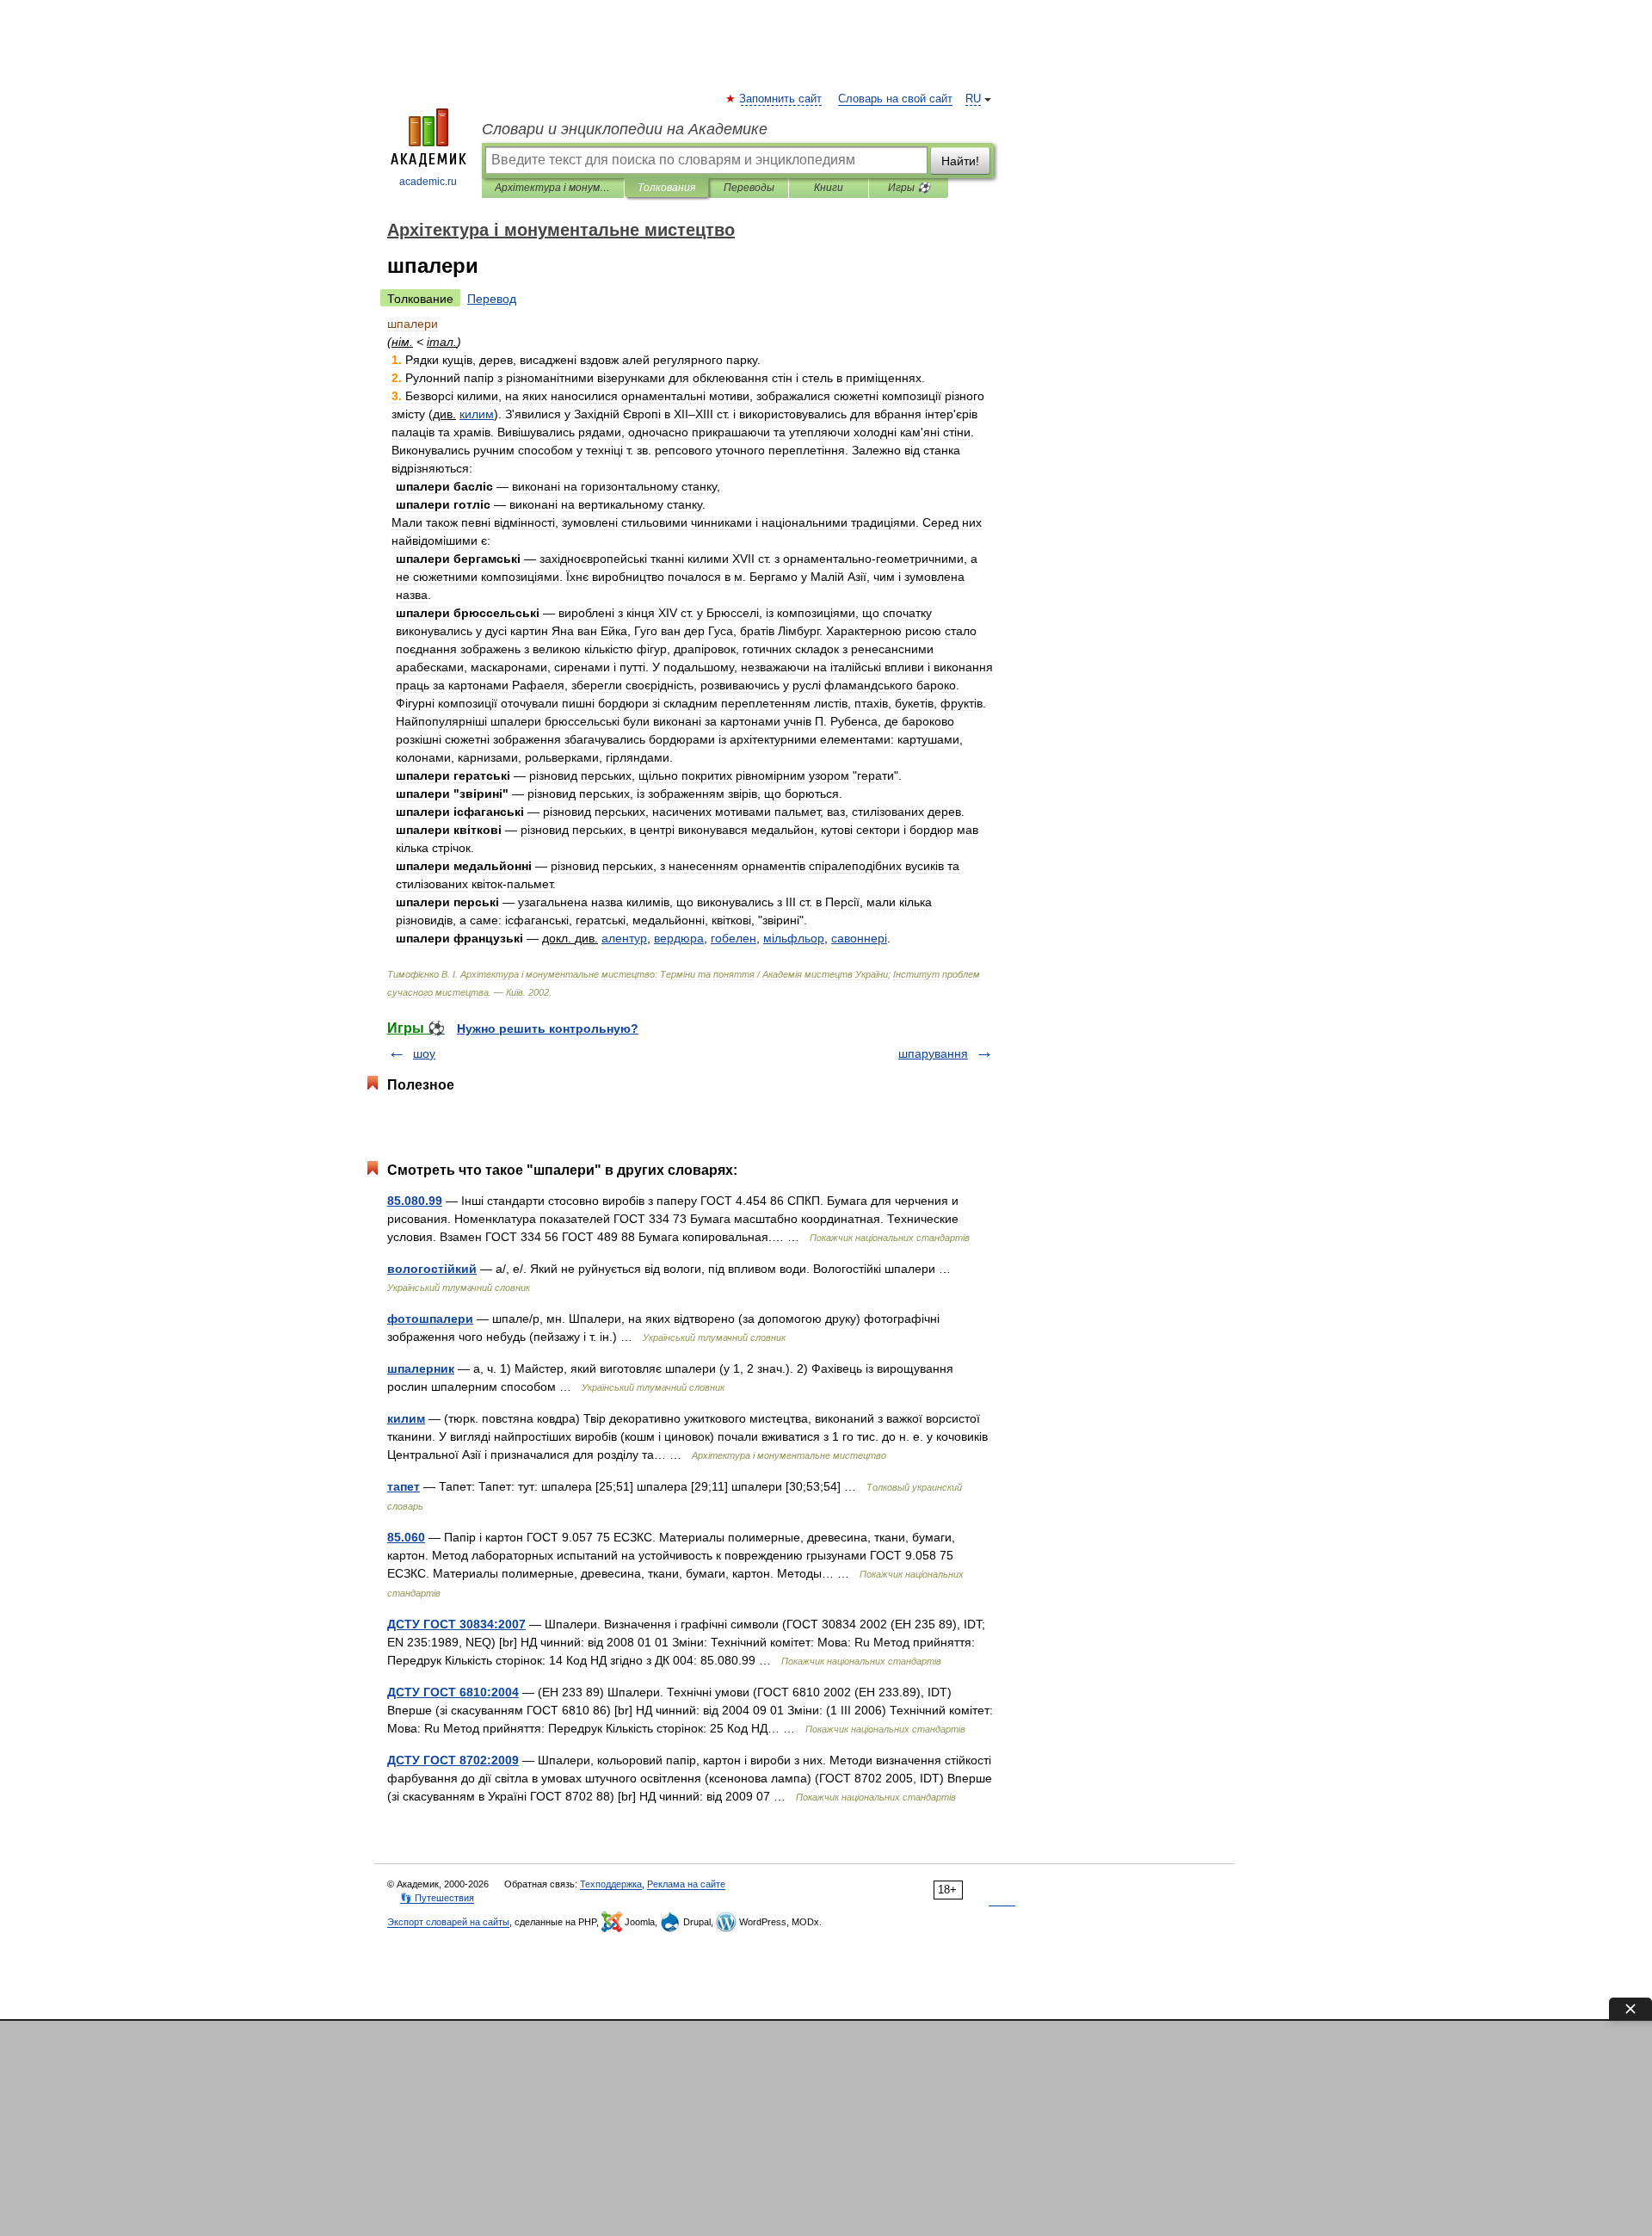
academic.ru (428, 182)
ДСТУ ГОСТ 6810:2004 (453, 1692)
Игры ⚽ (909, 188)
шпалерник (421, 1368)
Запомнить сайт (781, 99)
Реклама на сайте (686, 1884)
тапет (404, 1486)
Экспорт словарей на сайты (448, 1922)
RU (973, 99)
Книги (829, 188)
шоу (424, 1053)
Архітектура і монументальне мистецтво (553, 188)
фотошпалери (430, 1319)
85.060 (406, 1537)
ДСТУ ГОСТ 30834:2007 (456, 1624)
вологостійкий (432, 1269)
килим (406, 1418)
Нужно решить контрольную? (548, 1028)
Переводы (749, 188)
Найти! (960, 161)
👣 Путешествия (437, 1898)
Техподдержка (611, 1884)
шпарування (933, 1053)
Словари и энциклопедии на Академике (625, 129)
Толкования (666, 188)
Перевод (492, 299)
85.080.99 (415, 1201)
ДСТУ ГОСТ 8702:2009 (453, 1760)
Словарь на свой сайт (895, 99)
